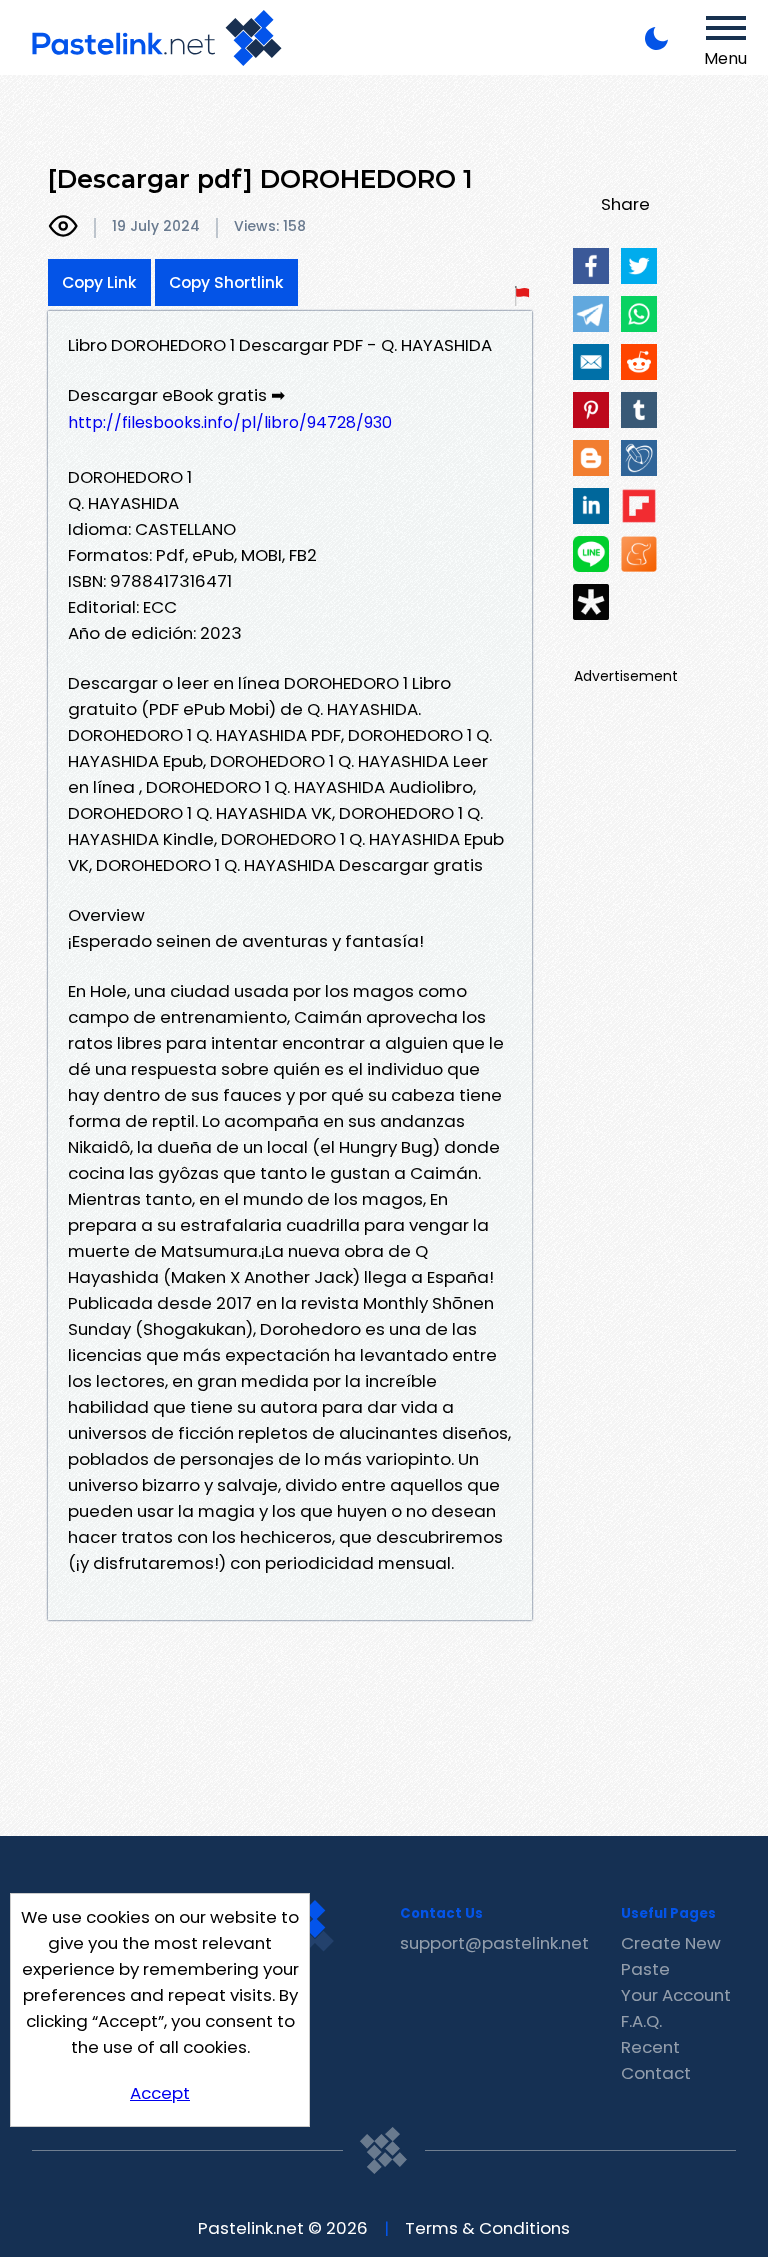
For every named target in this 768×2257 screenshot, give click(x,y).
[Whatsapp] (639, 314)
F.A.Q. (641, 2021)
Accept (160, 2093)
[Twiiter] (639, 266)
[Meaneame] (639, 554)
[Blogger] (591, 458)
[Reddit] (639, 362)
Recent (650, 2047)
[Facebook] (591, 266)
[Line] (591, 554)
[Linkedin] (591, 506)
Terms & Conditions (487, 2228)
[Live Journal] (639, 458)
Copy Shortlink (226, 282)
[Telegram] (591, 314)
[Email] (591, 362)
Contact (656, 2073)
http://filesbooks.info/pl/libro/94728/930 (230, 422)
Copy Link (99, 282)
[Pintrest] (591, 410)
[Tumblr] (639, 410)
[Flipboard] (639, 506)
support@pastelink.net (494, 1943)
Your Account (676, 1995)
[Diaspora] (591, 602)
